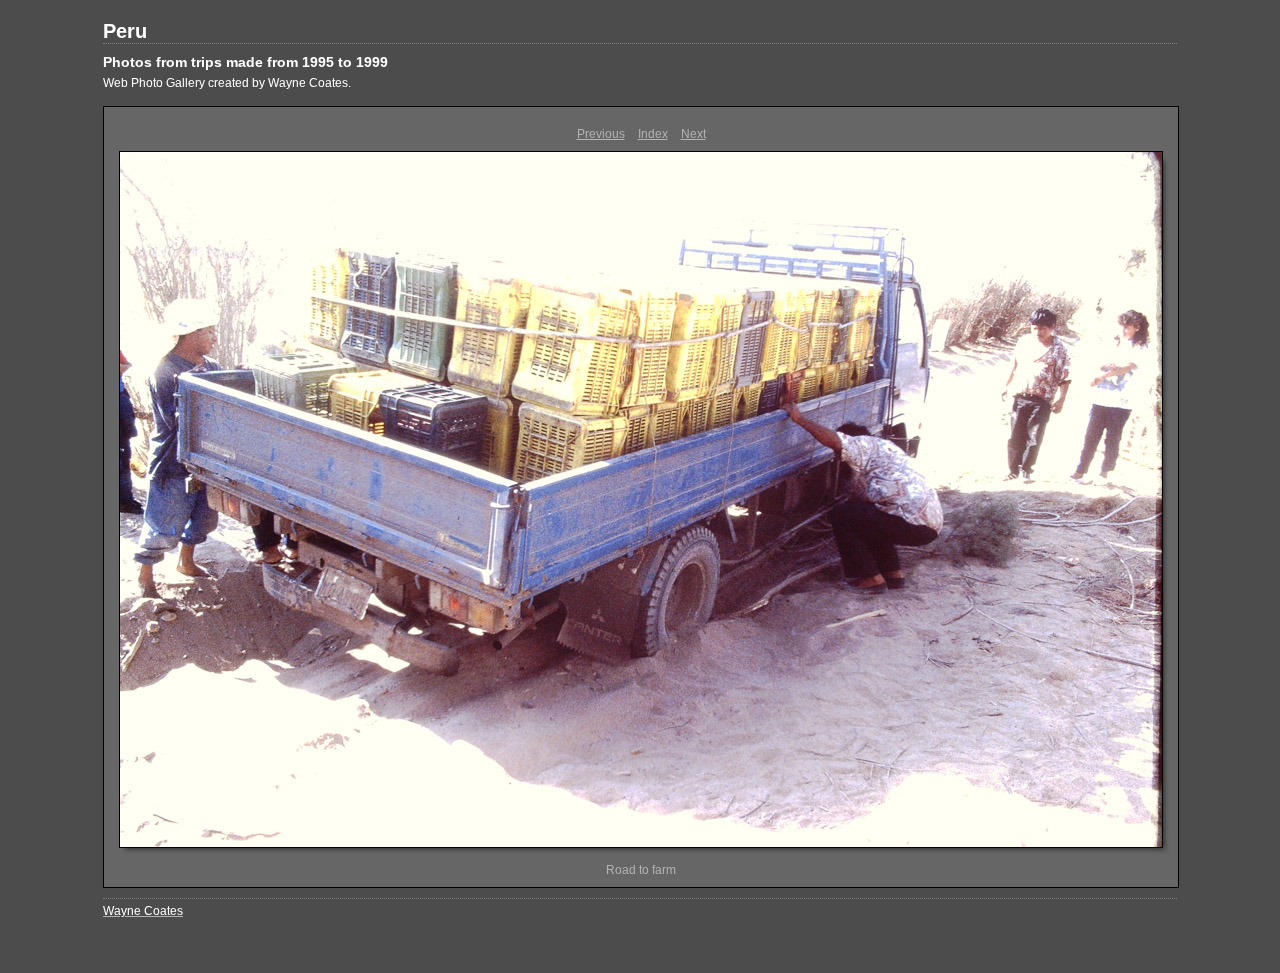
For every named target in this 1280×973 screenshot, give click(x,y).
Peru (125, 31)
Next (693, 134)
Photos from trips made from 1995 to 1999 (245, 62)
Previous (601, 134)
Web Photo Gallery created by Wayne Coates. (227, 83)
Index (653, 134)
